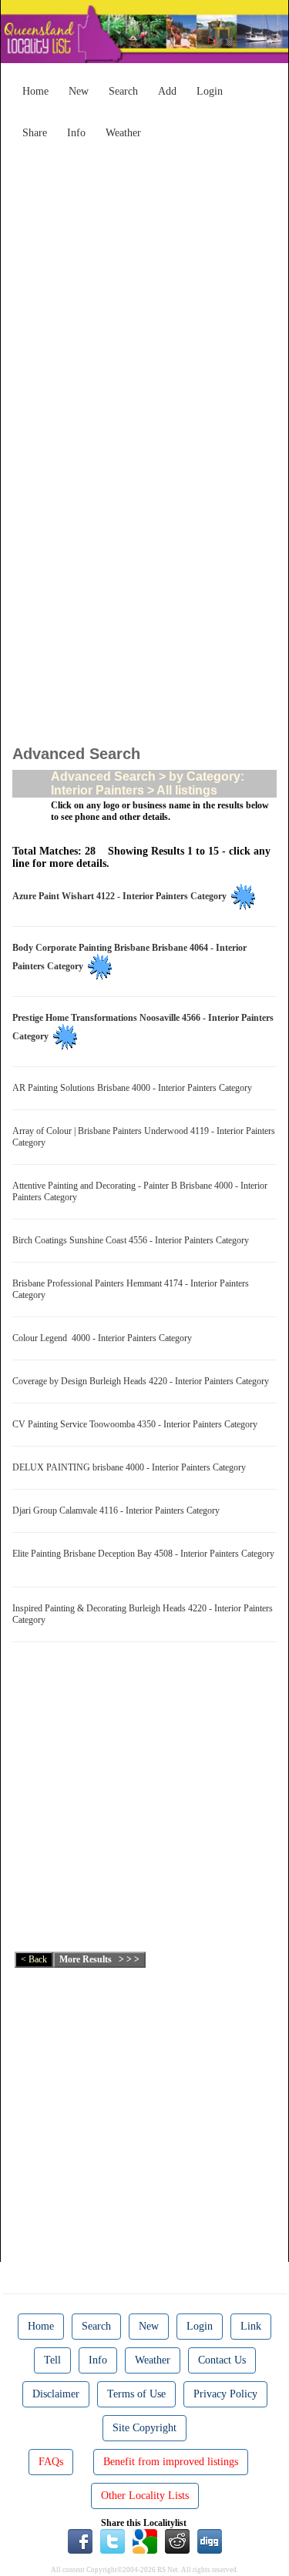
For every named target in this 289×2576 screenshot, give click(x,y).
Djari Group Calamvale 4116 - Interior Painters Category (118, 1510)
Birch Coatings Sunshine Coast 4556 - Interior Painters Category (133, 1240)
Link (251, 2326)
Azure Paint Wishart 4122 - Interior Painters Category (122, 896)
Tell (52, 2360)
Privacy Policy (225, 2394)
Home (35, 91)
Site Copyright (144, 2428)
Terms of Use (136, 2394)
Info (76, 133)
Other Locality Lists (145, 2496)
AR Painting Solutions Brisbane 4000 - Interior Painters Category (134, 1088)
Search (123, 91)
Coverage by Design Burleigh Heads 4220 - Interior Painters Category (143, 1381)
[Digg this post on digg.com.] (210, 2540)
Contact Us (222, 2360)
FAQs (51, 2462)
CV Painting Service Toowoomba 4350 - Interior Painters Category (137, 1424)
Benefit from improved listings (171, 2462)
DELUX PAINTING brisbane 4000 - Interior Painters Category (131, 1467)
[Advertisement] (144, 291)
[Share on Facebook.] (80, 2540)
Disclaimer (56, 2394)
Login (210, 91)
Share (35, 133)
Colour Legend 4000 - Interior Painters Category (104, 1338)
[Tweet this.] (113, 2540)
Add (167, 91)
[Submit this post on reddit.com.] (177, 2540)
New (79, 91)
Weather (123, 133)
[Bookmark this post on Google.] (145, 2540)
